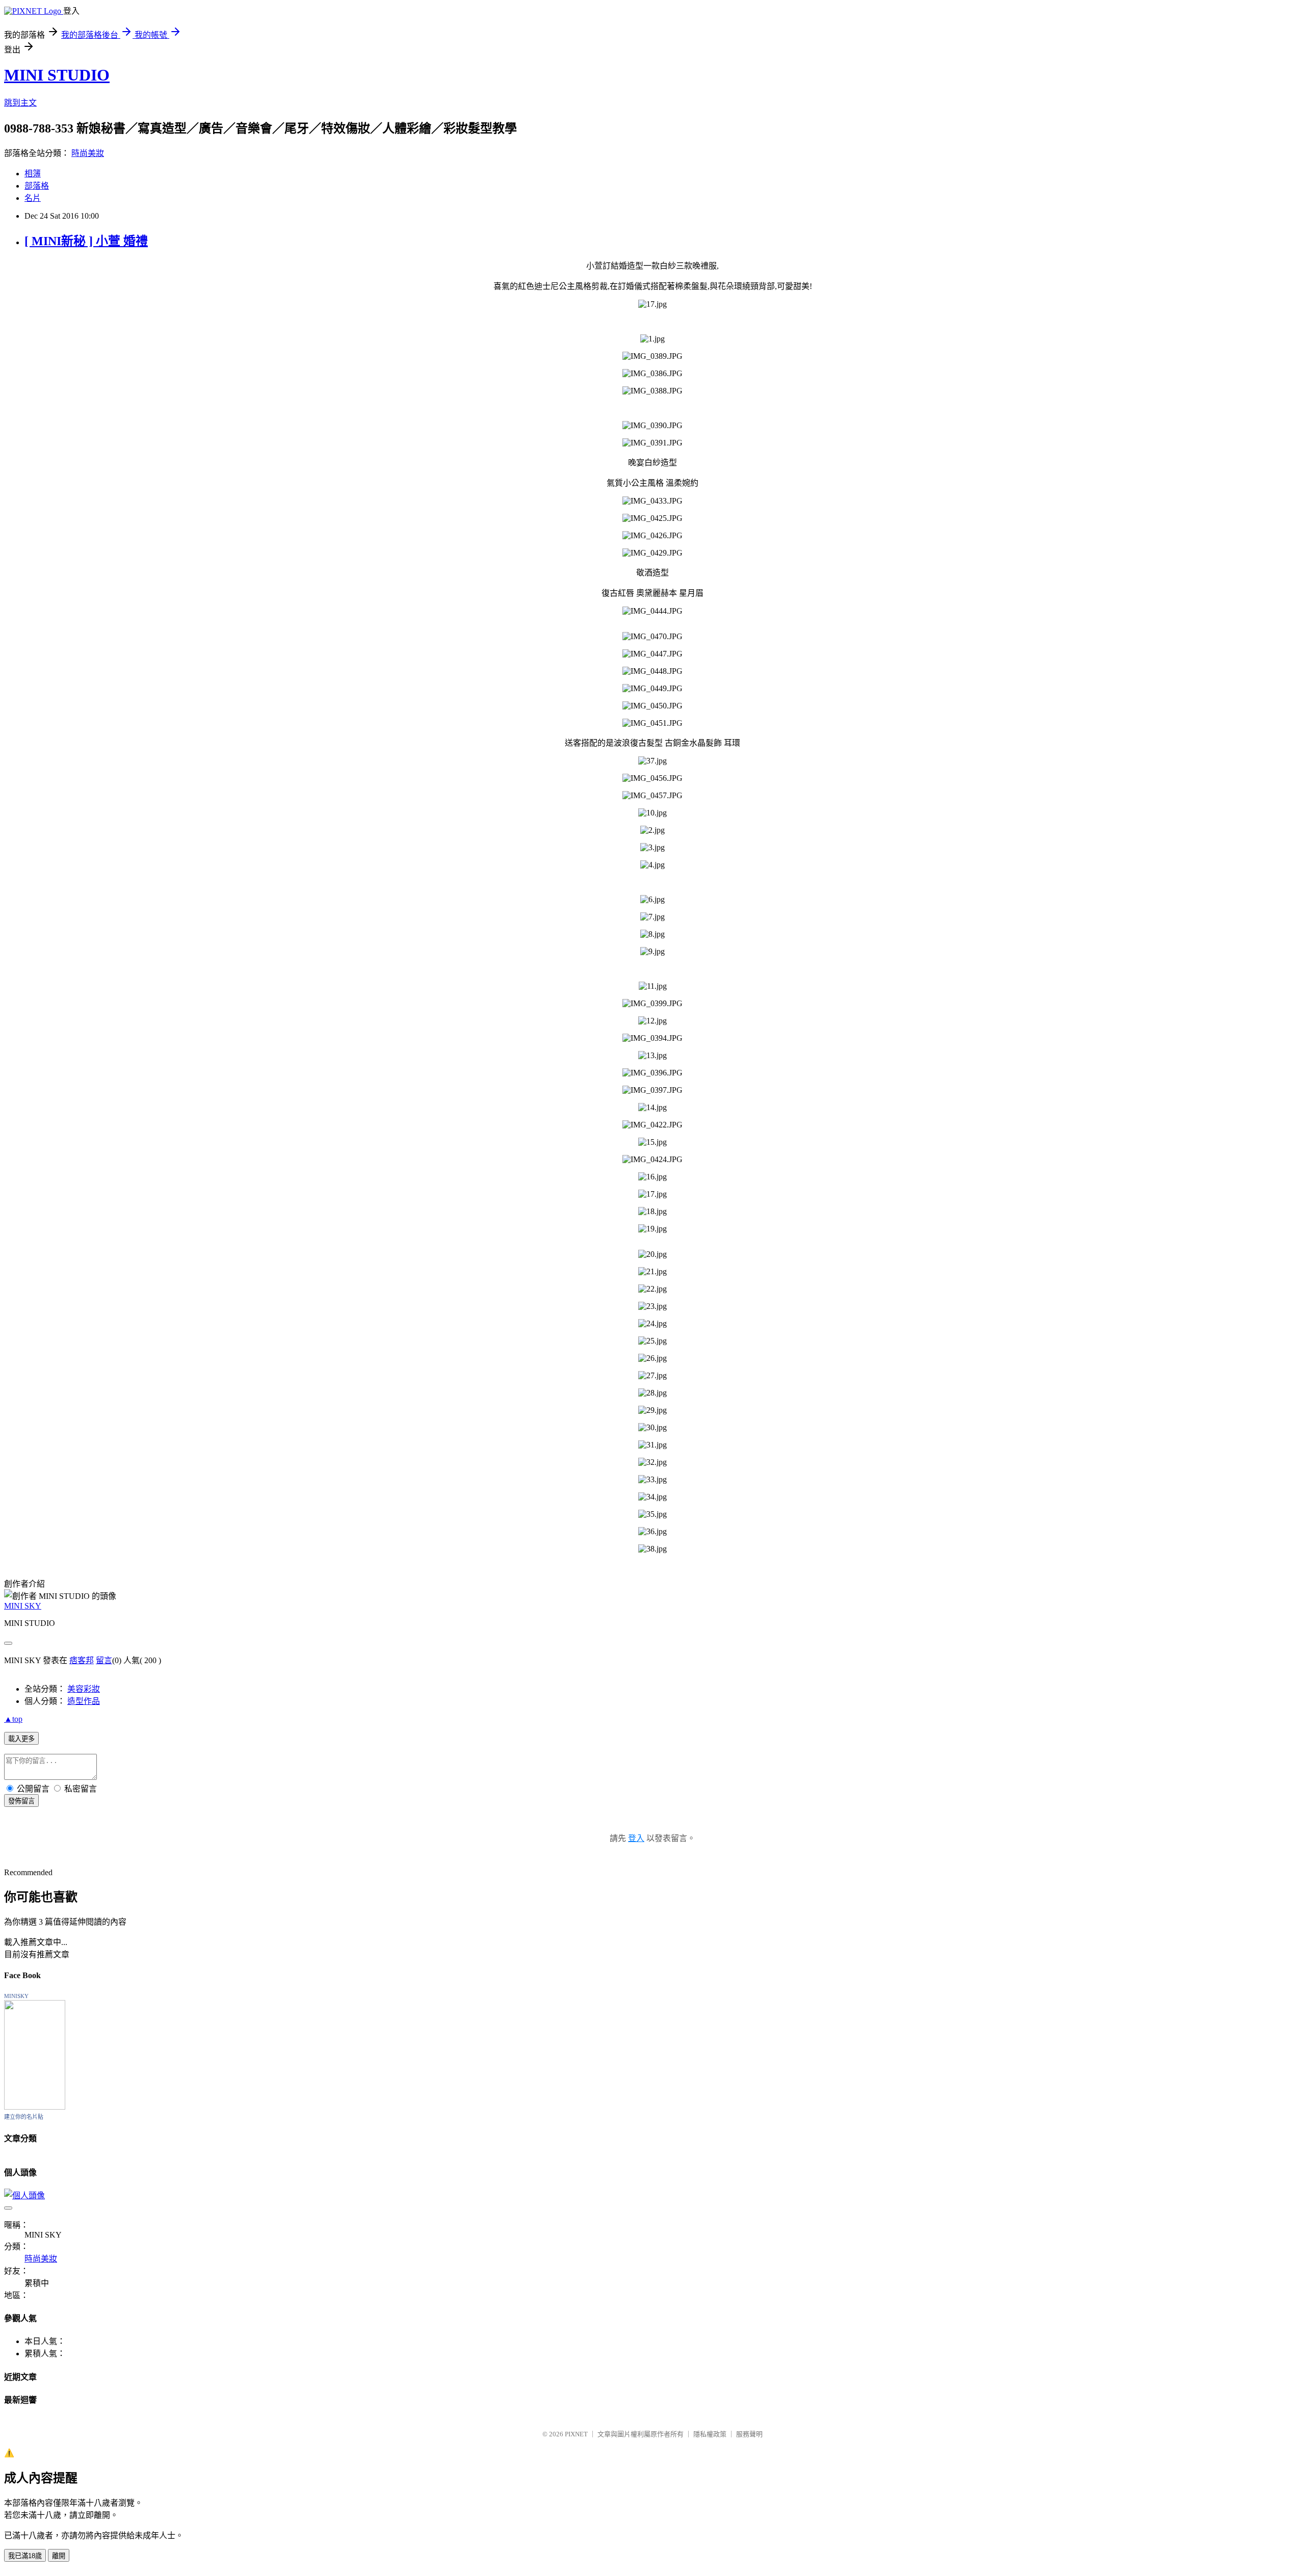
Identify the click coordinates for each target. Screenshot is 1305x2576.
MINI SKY (23, 1606)
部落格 (37, 186)
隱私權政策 (710, 2434)
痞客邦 (82, 1660)
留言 (104, 1660)
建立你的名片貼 (24, 2117)
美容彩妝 (84, 1689)
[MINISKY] (35, 2107)
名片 (33, 198)
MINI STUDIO (57, 75)
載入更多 (21, 1739)
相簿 (33, 174)
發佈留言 (21, 1801)
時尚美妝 (88, 153)
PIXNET (576, 2434)
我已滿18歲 (25, 2556)
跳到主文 (20, 103)
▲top (13, 1719)
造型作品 (84, 1701)
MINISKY (16, 1996)
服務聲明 (749, 2434)
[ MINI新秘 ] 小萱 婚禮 (86, 241)
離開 (59, 2556)
